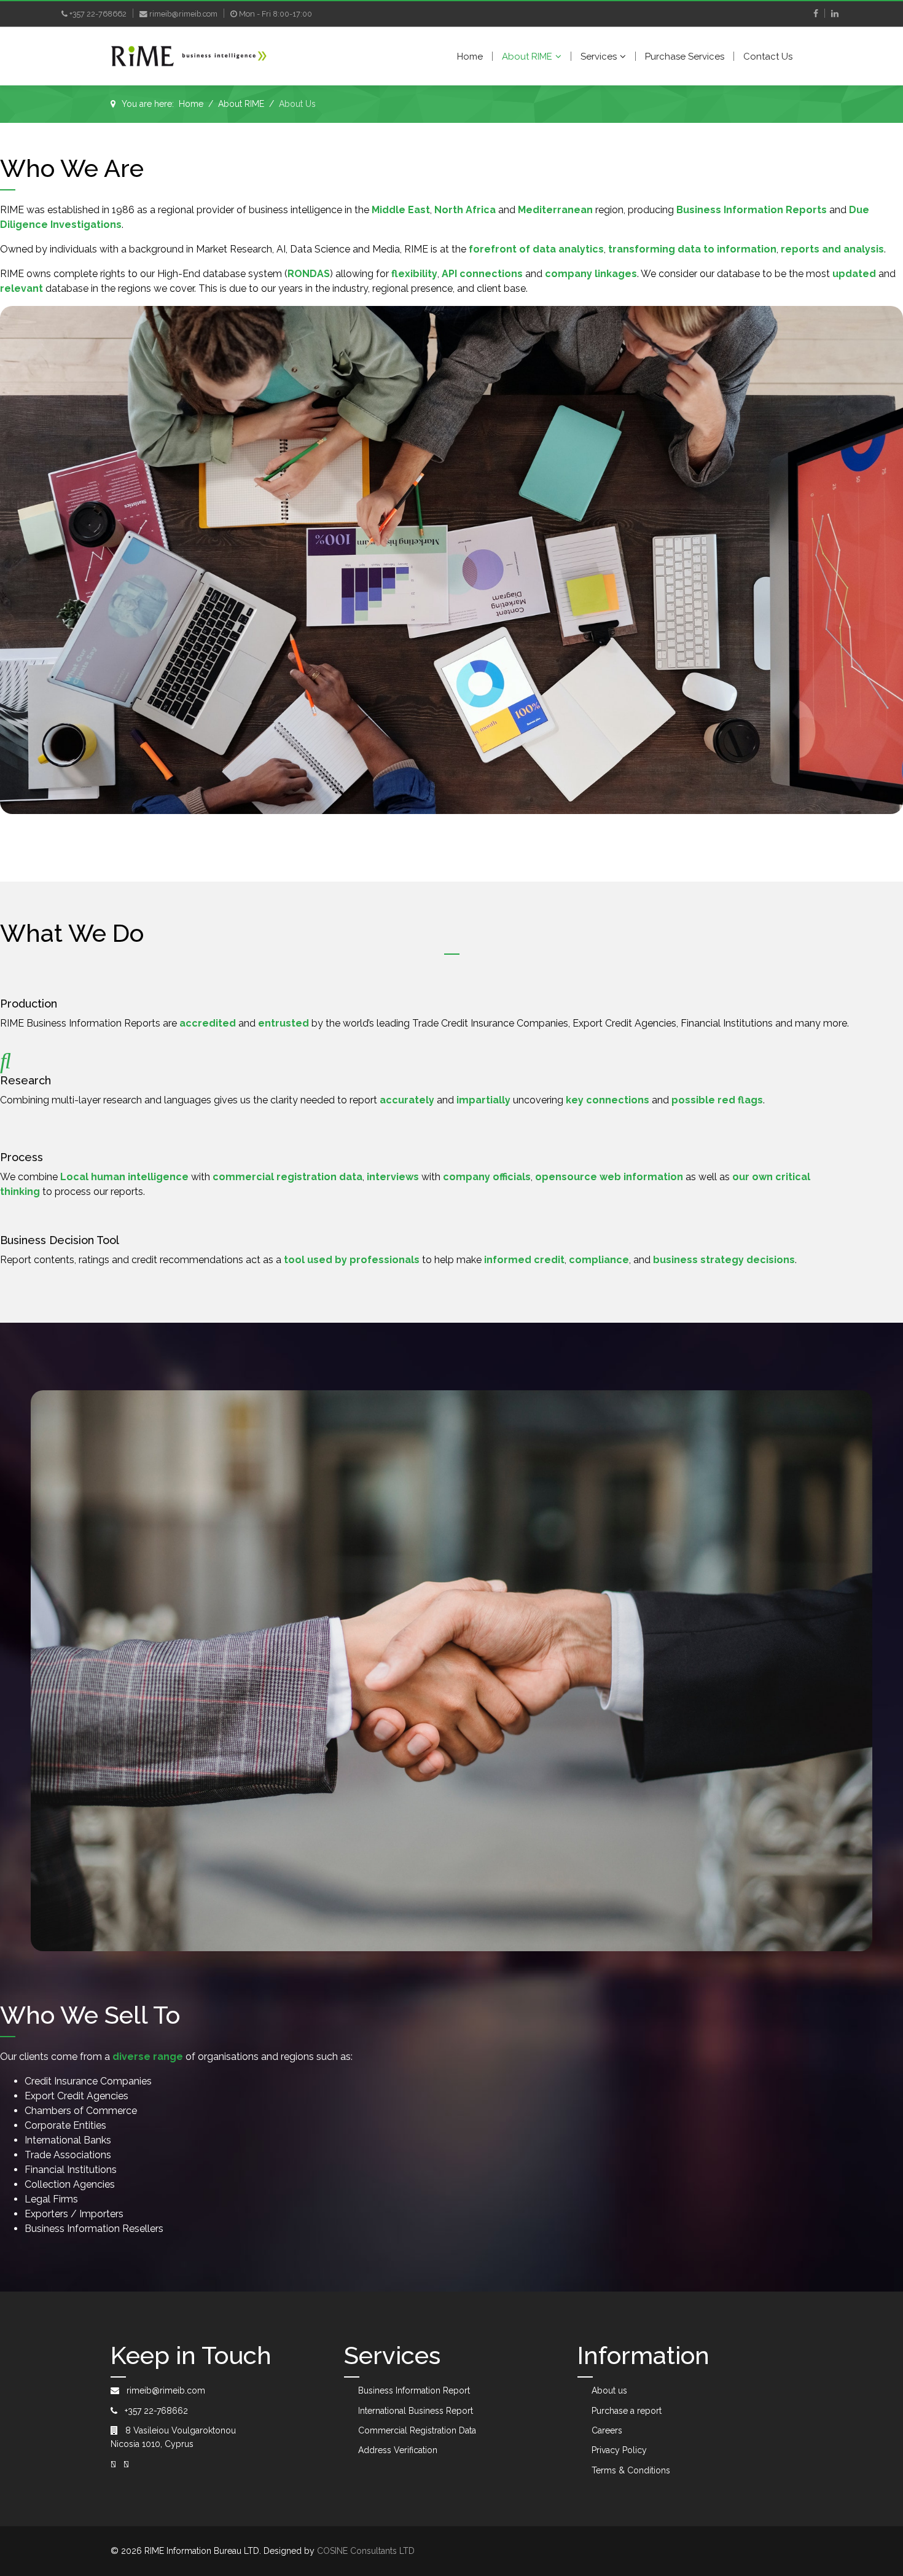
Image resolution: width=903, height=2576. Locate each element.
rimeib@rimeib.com (183, 14)
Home (470, 57)
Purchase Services (685, 57)
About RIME (527, 57)
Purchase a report (627, 2411)
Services (599, 57)
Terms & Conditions (631, 2470)
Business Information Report (414, 2390)
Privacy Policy (619, 2450)
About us (609, 2390)
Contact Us (768, 57)
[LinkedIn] (835, 14)
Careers (607, 2430)
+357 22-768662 (98, 14)
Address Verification (398, 2450)
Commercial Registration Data (417, 2430)
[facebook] (816, 14)
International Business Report (416, 2411)
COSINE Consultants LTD (366, 2551)
